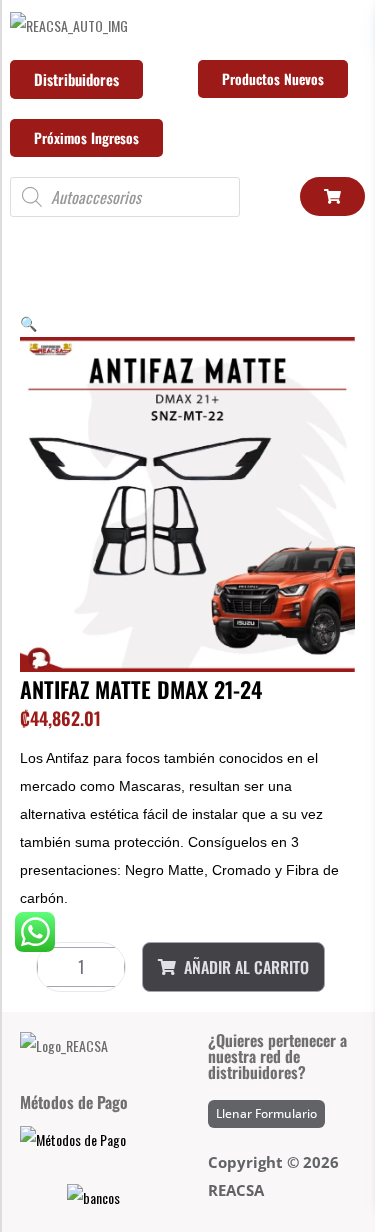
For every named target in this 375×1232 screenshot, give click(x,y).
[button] (28, 322)
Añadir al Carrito (246, 967)
